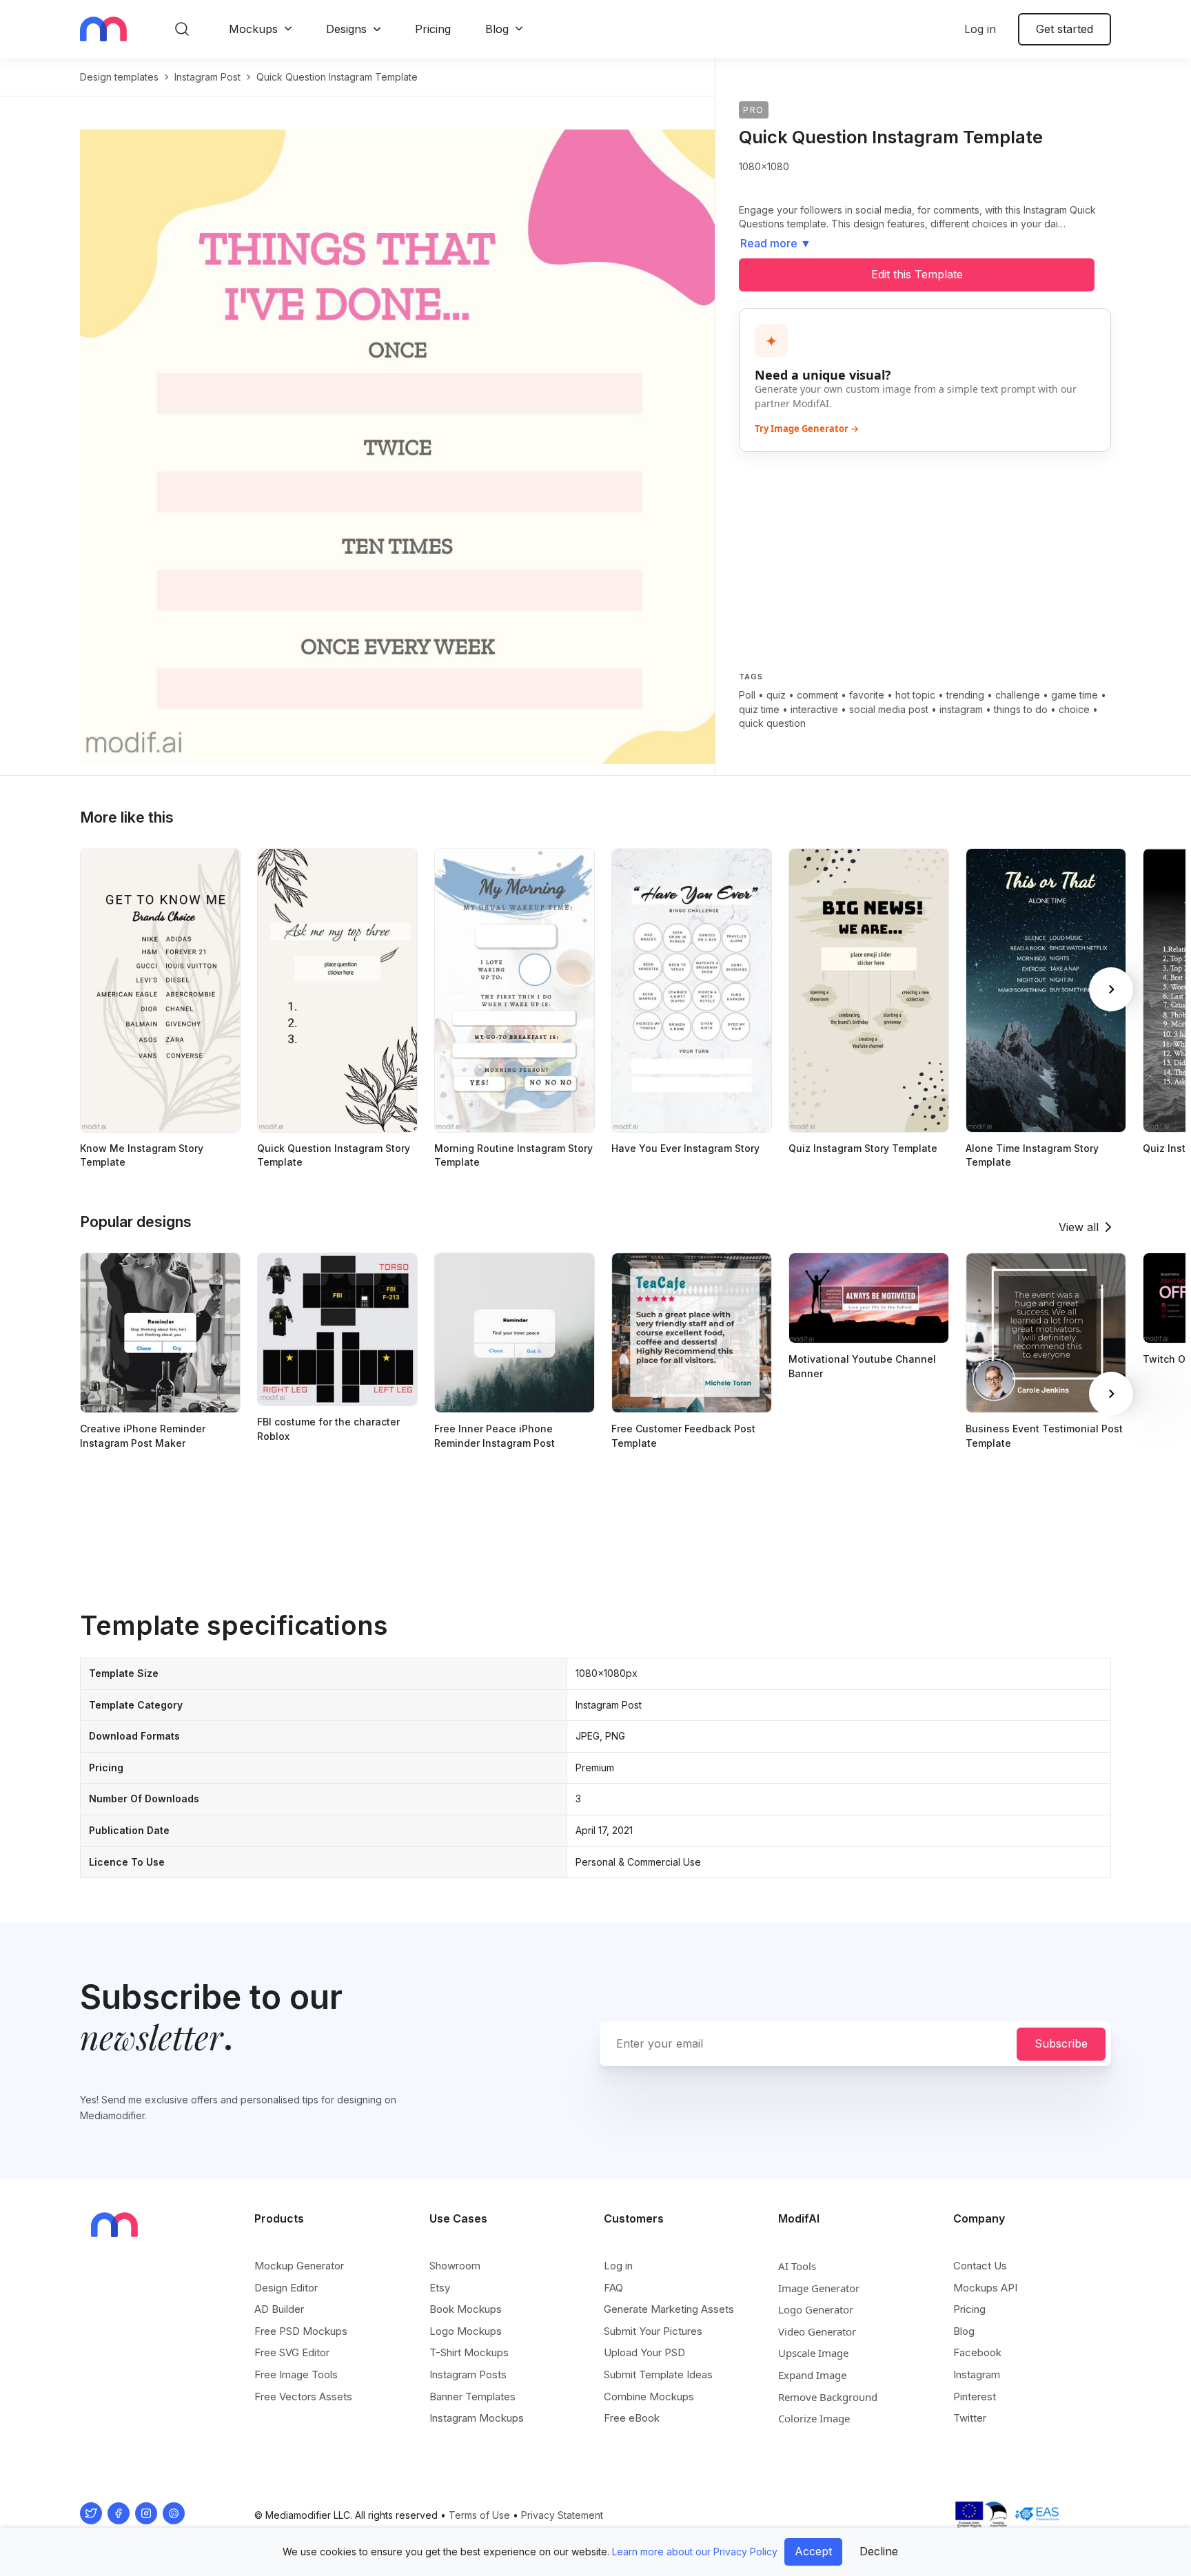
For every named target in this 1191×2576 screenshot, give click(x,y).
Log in (980, 29)
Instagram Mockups (477, 2418)
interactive (814, 709)
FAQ (613, 2288)
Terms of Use (479, 2515)
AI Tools (797, 2266)
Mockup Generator (299, 2266)
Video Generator (817, 2331)
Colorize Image (814, 2418)
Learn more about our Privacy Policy (695, 2552)
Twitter (970, 2418)
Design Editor (286, 2288)
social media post (889, 709)
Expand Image (812, 2375)
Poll (747, 695)
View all (1079, 1227)
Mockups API (985, 2288)
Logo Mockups (466, 2331)
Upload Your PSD (644, 2352)
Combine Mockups (649, 2397)
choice (1074, 709)
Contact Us (980, 2266)
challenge (1018, 695)
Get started (1065, 29)
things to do (1021, 709)
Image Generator (819, 2288)
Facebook (977, 2352)
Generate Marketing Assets (669, 2309)
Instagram (977, 2374)
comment (817, 695)
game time (1075, 695)
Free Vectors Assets (303, 2397)
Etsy (440, 2288)
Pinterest (975, 2397)
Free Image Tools (296, 2374)
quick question (772, 723)
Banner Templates (472, 2397)
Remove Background (828, 2397)
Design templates (119, 77)
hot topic (915, 695)
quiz (776, 695)
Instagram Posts (468, 2374)
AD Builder (279, 2309)
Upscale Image (813, 2353)
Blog (497, 29)
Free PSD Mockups (301, 2331)
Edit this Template (917, 274)
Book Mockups (466, 2309)
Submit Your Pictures (653, 2331)
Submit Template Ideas (658, 2374)
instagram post (207, 77)
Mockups (253, 29)
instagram (961, 709)
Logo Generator (816, 2309)
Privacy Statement (562, 2515)
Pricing (433, 29)
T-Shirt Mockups (469, 2352)
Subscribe (1061, 2043)
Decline (879, 2551)
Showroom (455, 2266)
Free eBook (632, 2418)
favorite (867, 695)
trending (965, 695)
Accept (813, 2551)
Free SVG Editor (292, 2352)
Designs (346, 29)
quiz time (759, 709)
